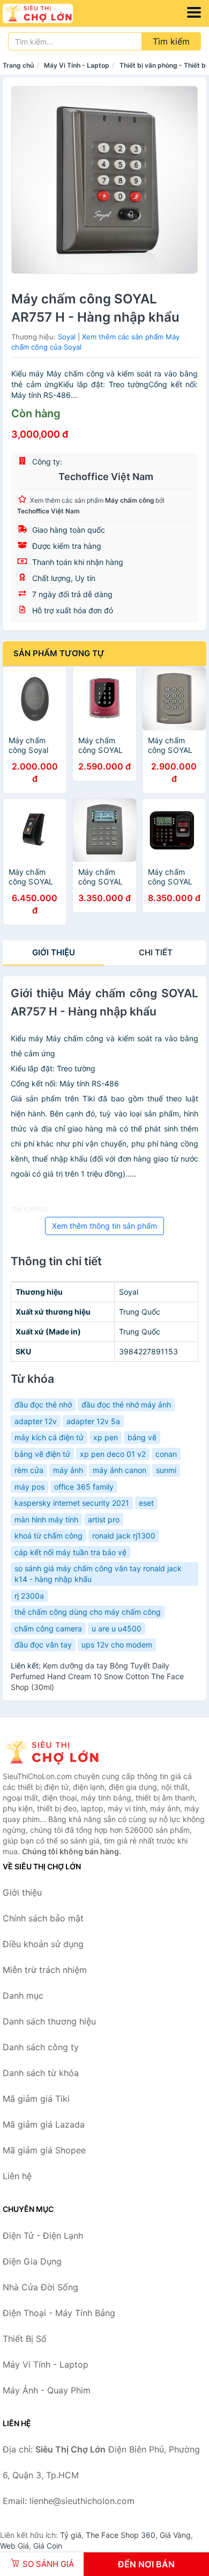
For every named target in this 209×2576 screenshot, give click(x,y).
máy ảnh (68, 1470)
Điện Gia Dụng (32, 2261)
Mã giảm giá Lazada (44, 2124)
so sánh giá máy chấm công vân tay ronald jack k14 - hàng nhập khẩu (98, 1574)
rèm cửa (29, 1470)
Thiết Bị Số (25, 2339)
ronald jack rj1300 (124, 1536)
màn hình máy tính (46, 1519)
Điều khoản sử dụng (43, 1944)
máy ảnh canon (120, 1470)
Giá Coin (48, 2546)
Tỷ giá (71, 2535)
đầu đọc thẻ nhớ (43, 1405)
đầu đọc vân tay (43, 1645)
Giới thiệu (54, 952)
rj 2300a (29, 1596)
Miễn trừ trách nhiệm (45, 1970)
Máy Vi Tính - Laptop (77, 65)
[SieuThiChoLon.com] (51, 13)
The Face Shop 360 (121, 2535)
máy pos (29, 1487)
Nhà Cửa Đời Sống (40, 2287)
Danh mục (23, 1996)
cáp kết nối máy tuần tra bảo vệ (70, 1552)
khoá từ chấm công (48, 1536)
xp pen (106, 1437)
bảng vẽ (142, 1437)
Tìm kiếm (171, 41)
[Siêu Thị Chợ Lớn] (56, 1752)
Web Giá (14, 2546)
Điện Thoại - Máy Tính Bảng (59, 2313)
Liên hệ (17, 2176)
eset (146, 1503)
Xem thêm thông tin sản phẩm (104, 1226)
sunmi (166, 1470)
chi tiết (156, 952)
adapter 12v (36, 1421)
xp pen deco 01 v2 (113, 1454)
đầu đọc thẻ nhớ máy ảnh (126, 1405)
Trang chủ (18, 65)
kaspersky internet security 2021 (72, 1503)
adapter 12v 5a (93, 1421)
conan (166, 1454)
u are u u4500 (117, 1628)
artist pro (104, 1519)
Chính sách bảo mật (43, 1918)
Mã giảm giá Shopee (44, 2150)
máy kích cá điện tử (49, 1437)
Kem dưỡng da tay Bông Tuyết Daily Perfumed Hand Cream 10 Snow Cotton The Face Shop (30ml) (97, 1676)
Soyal (67, 337)
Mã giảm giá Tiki (36, 2099)
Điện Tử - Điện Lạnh (43, 2236)
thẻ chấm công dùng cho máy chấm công (88, 1612)
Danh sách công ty (41, 2047)
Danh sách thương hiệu (49, 2021)
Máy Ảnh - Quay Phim (47, 2390)
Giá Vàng (175, 2535)
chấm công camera (48, 1628)
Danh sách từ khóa (41, 2073)
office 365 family (84, 1487)
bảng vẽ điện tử (42, 1454)
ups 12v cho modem (117, 1645)
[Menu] (194, 12)
